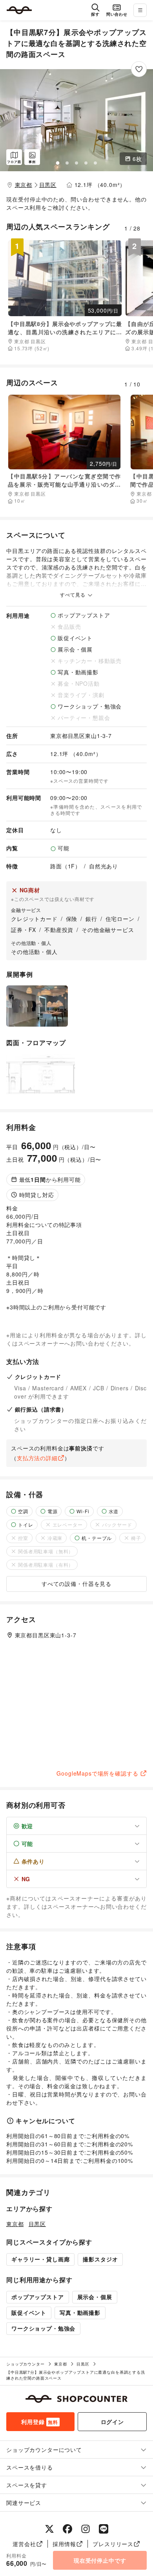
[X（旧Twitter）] (49, 2529)
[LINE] (104, 2529)
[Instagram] (86, 2529)
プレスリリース (113, 2544)
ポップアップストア (38, 2297)
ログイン (112, 2422)
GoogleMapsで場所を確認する (97, 1773)
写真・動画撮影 (80, 2312)
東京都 (24, 185)
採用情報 (64, 2544)
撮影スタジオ (100, 2259)
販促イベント (29, 2312)
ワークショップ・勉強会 (43, 2328)
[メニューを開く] (140, 10)
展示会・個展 (95, 2297)
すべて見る (73, 595)
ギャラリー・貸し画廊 (40, 2259)
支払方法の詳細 (37, 1458)
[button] (76, 120)
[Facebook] (67, 2529)
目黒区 (48, 185)
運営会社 (24, 2544)
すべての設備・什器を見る (76, 1584)
